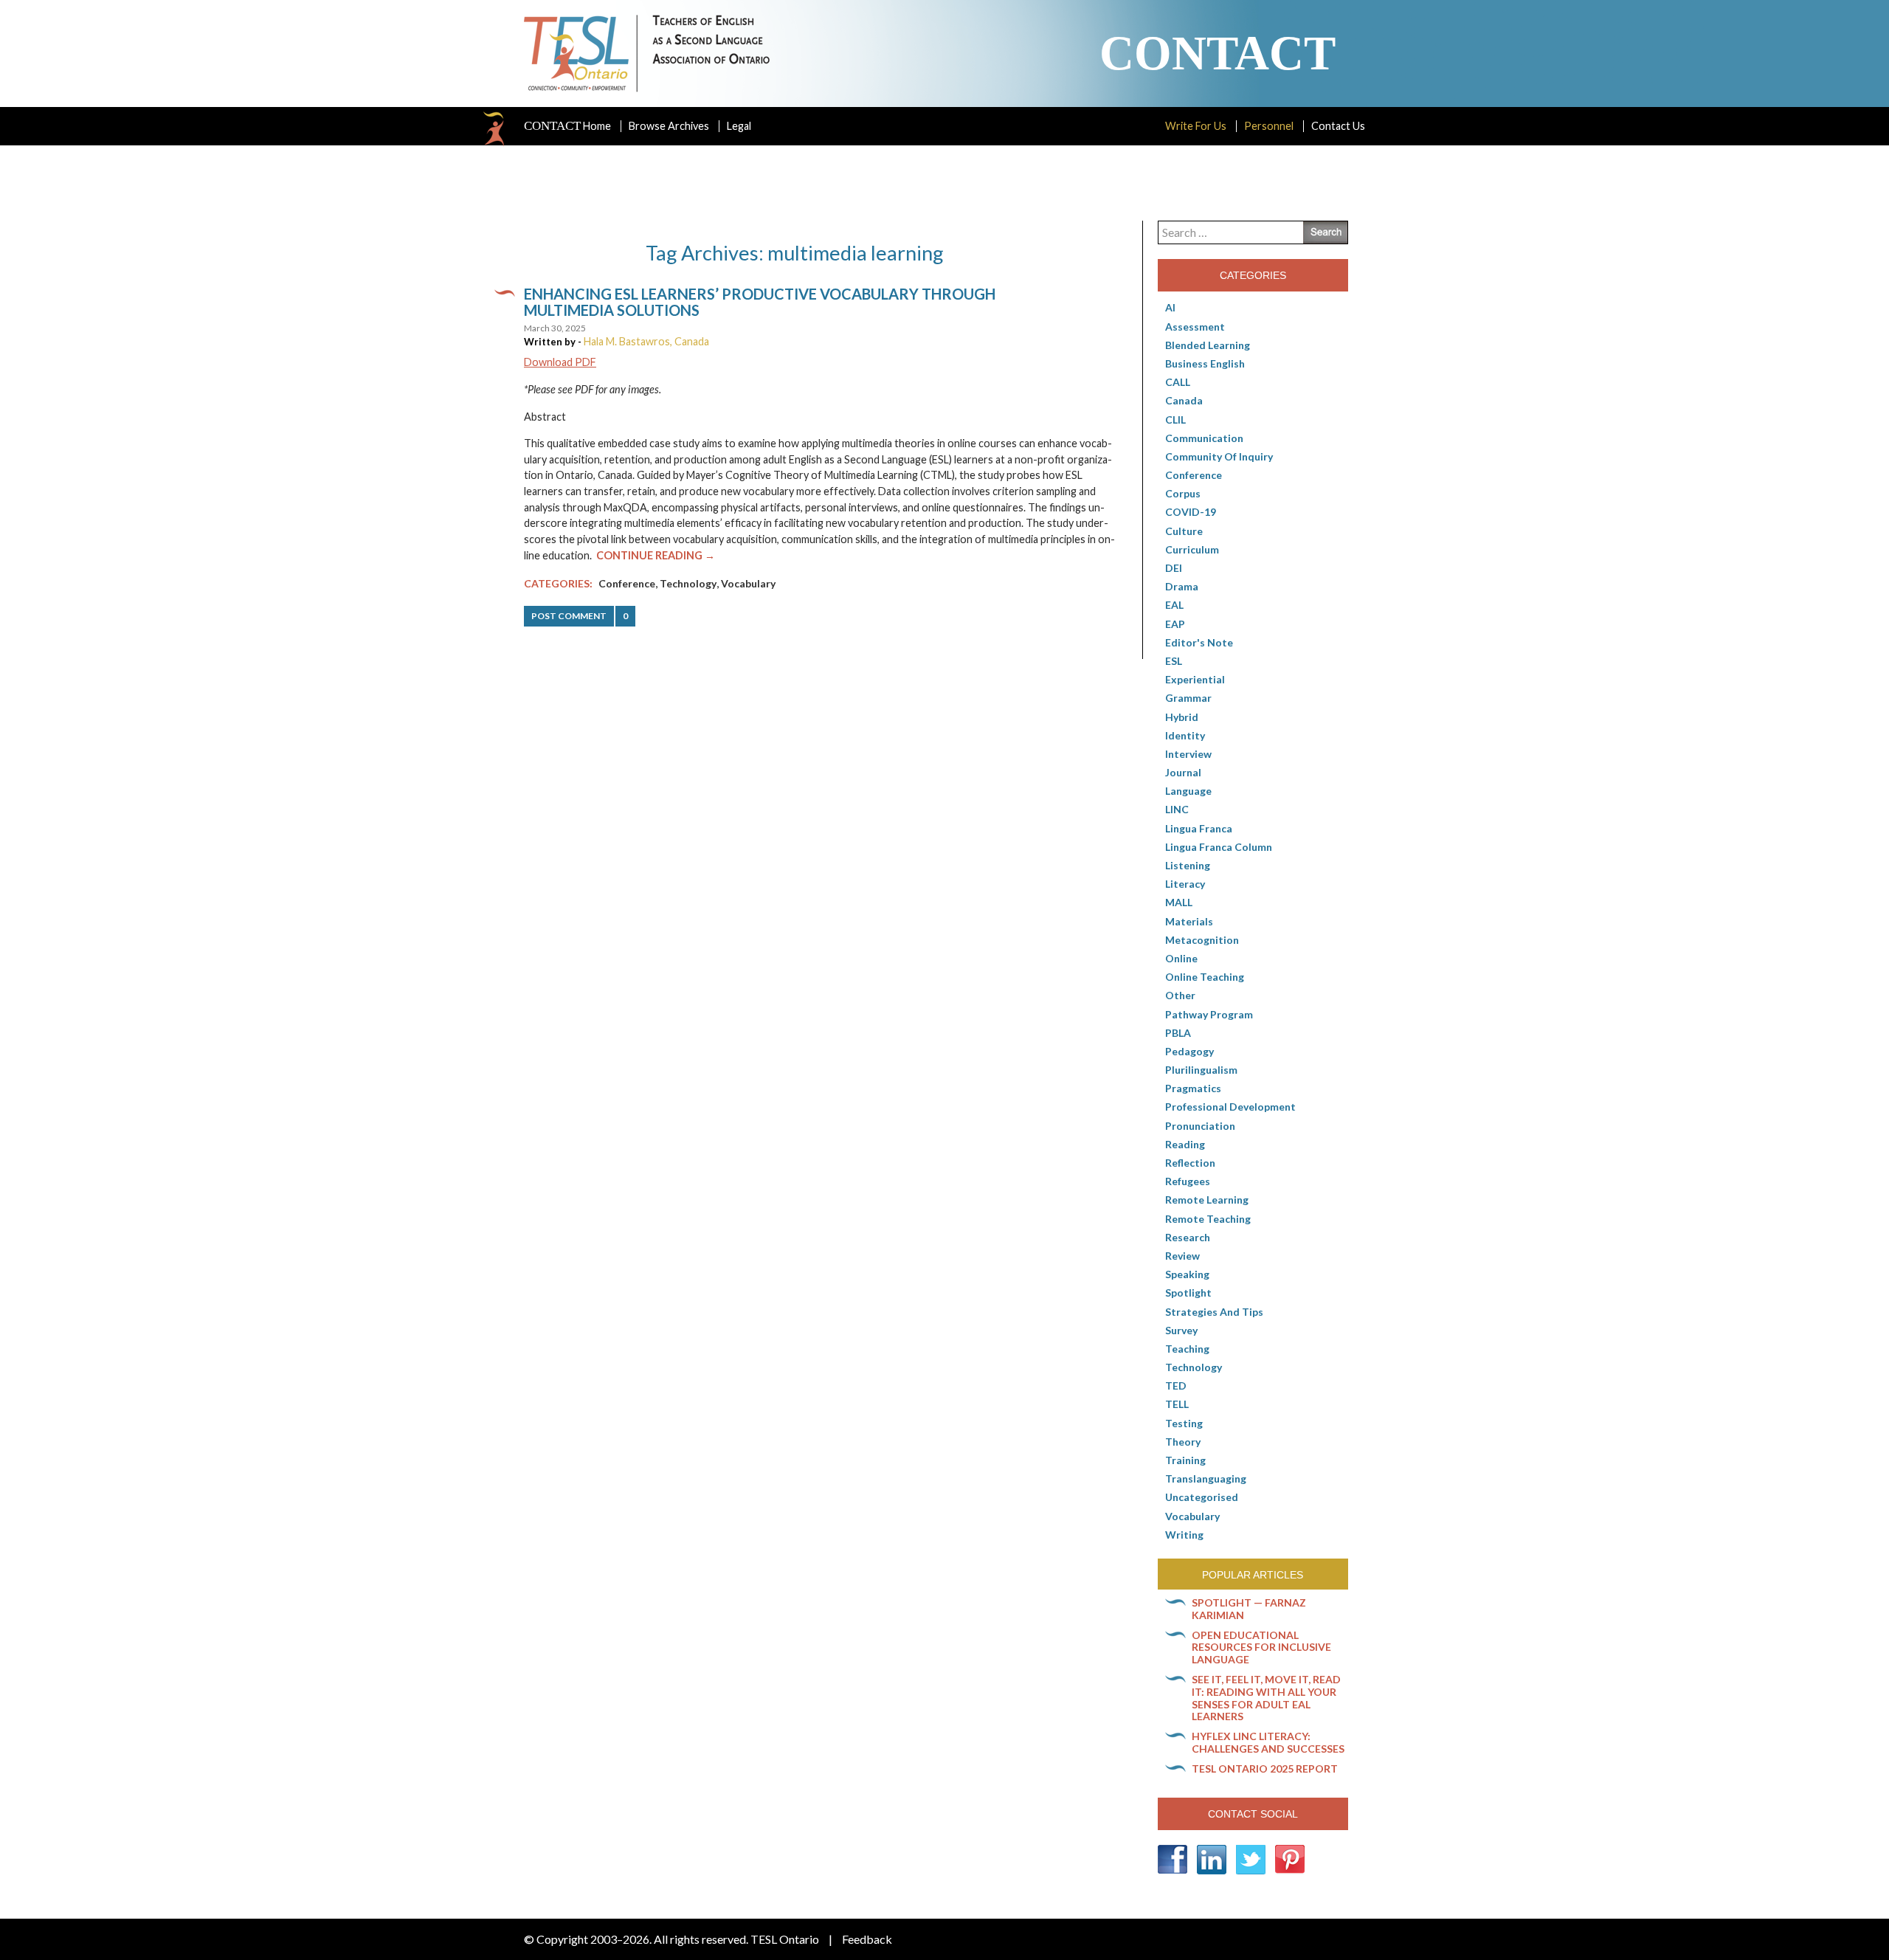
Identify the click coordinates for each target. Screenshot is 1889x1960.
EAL (1174, 605)
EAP (1175, 624)
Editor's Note (1199, 642)
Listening (1188, 865)
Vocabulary (748, 583)
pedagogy (1189, 1051)
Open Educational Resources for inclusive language (1261, 1647)
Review (1182, 1256)
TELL (1177, 1404)
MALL (1179, 902)
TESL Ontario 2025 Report (1265, 1769)
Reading (1185, 1144)
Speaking (1187, 1274)
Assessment (1195, 327)
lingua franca (1199, 828)
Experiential (1195, 679)
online (1181, 958)
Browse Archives (669, 126)
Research (1188, 1237)
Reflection (1190, 1163)
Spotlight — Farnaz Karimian (1249, 1609)
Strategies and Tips (1214, 1312)
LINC (1177, 809)
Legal (739, 126)
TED (1176, 1386)
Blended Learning (1208, 345)
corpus (1183, 493)
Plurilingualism (1201, 1070)
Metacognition (1202, 940)
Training (1185, 1460)
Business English (1205, 363)
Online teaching (1205, 977)
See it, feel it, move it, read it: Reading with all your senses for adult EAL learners (1266, 1698)
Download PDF (560, 362)
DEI (1174, 568)
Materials (1189, 921)
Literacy (1185, 884)
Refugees (1188, 1181)
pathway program (1209, 1014)
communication (1204, 438)
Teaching (1187, 1349)
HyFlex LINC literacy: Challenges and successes (1268, 1742)
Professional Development (1230, 1107)
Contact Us (1338, 126)
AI (1170, 307)
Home (567, 126)
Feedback (867, 1939)
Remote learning (1207, 1200)
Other (1180, 995)
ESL (1174, 661)
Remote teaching (1208, 1219)
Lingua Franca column (1219, 847)
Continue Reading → (656, 555)
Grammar (1188, 698)
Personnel (1269, 126)
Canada (1184, 400)
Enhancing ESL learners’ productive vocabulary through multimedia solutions (760, 302)
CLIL (1175, 420)
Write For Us (1196, 126)
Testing (1184, 1423)
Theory (1183, 1442)
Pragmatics (1193, 1088)
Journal (1183, 772)
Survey (1181, 1330)
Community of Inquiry (1219, 456)
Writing (1184, 1535)
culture (1184, 531)
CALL (1178, 382)
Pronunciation (1200, 1126)
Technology (688, 583)
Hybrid (1182, 717)
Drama (1182, 586)
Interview (1188, 754)
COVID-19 (1191, 512)
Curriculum (1192, 549)
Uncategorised (1202, 1497)
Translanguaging (1206, 1478)
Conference (627, 583)
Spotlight (1188, 1293)
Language (1188, 791)
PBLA (1178, 1033)
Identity (1185, 735)
